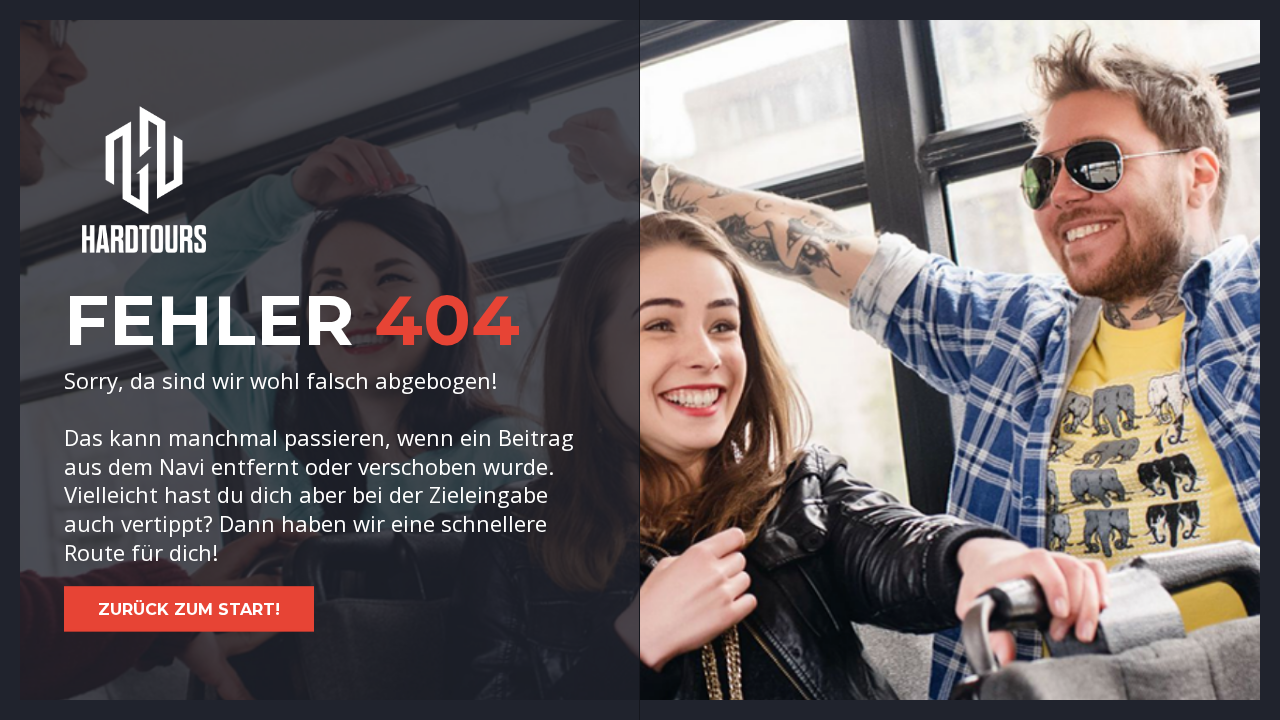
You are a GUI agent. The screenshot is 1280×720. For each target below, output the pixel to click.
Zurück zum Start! (189, 609)
